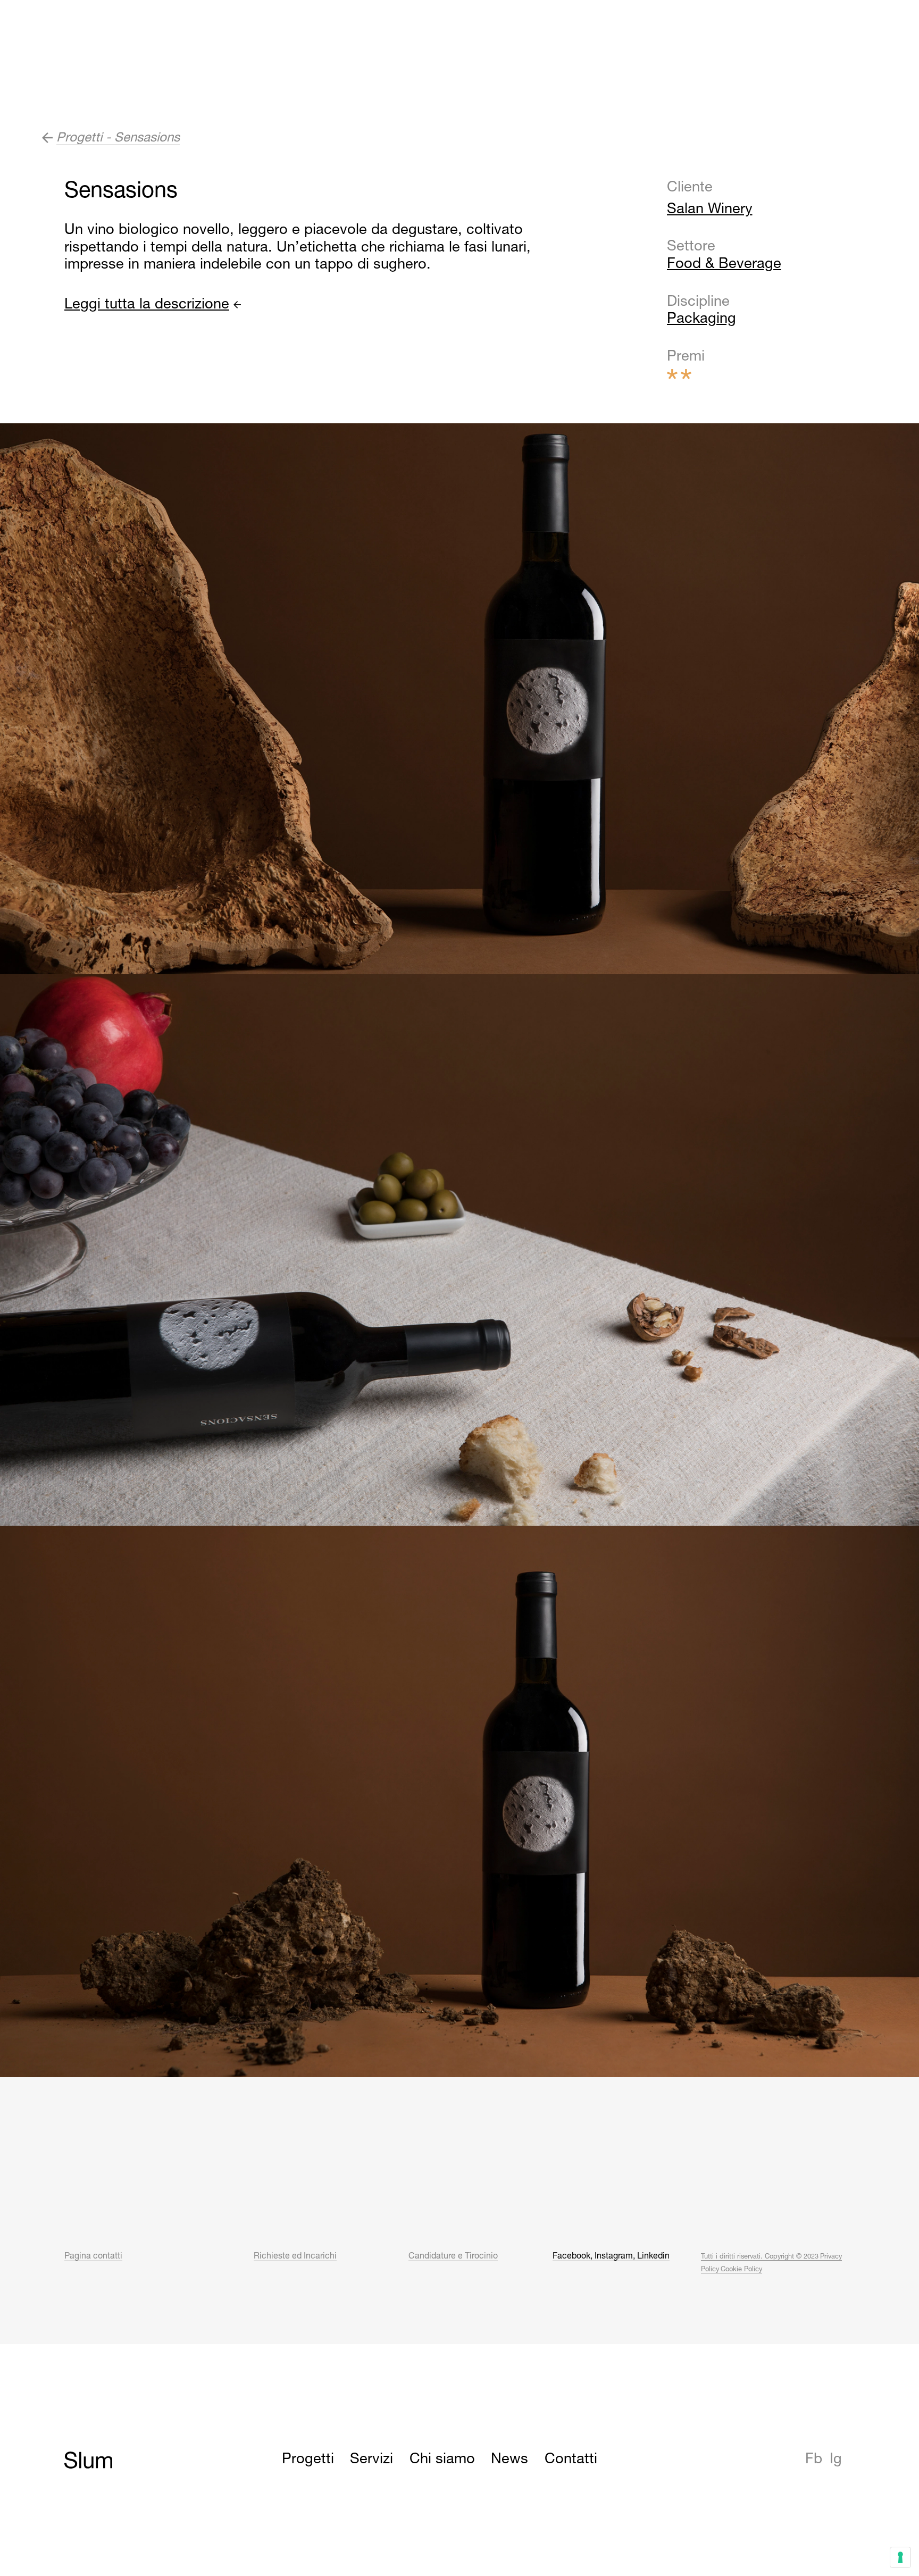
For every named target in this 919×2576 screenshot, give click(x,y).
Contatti (571, 2460)
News (509, 2460)
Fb (814, 2460)
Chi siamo (442, 2460)
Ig (836, 2460)
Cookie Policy (741, 2269)
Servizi (371, 2460)
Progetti (308, 2460)
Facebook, (574, 2256)
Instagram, (616, 2256)
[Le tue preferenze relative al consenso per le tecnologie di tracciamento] (900, 2557)
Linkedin (653, 2256)
